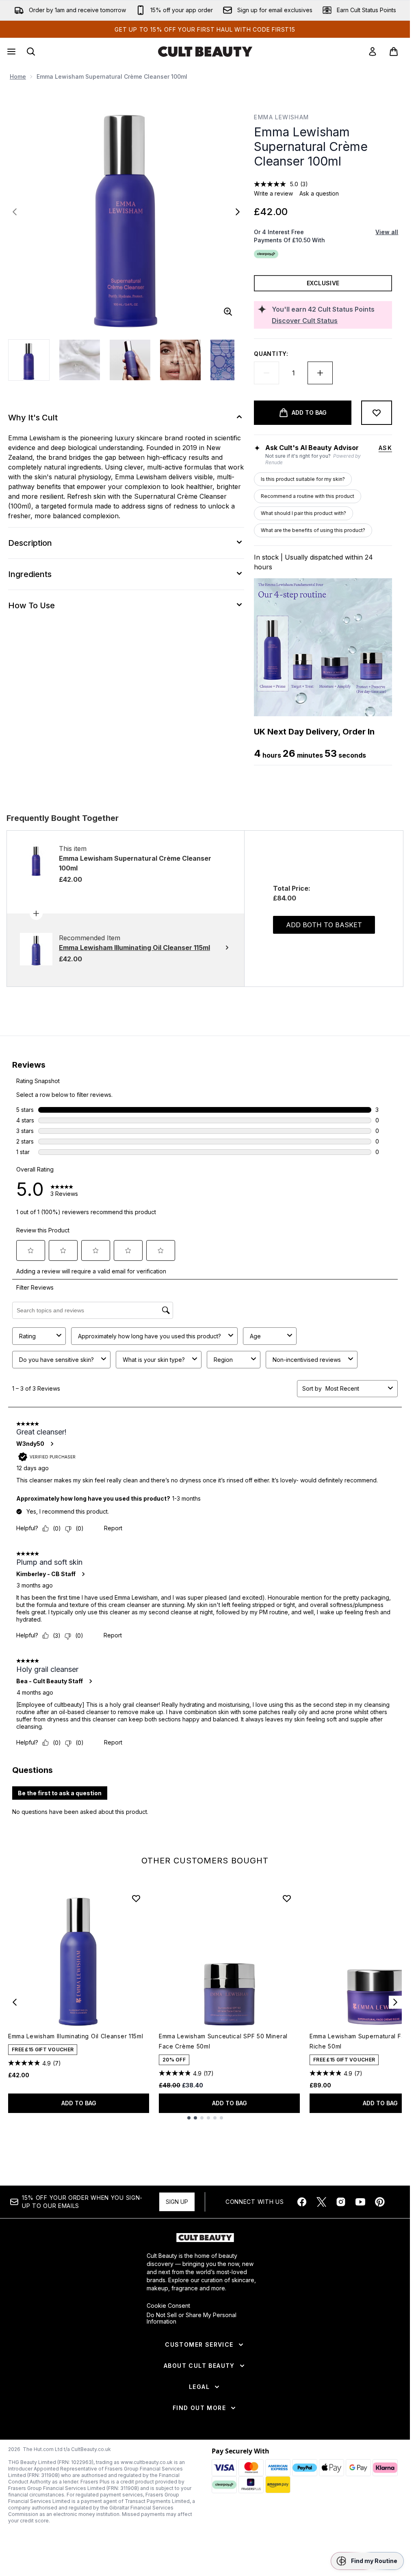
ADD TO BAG (79, 2103)
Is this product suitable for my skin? (303, 479)
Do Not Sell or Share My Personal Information (192, 2318)
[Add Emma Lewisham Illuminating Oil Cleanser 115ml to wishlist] (136, 1898)
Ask (385, 448)
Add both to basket (324, 925)
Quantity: (271, 354)
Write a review (273, 193)
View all (387, 232)
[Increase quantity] (320, 373)
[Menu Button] (11, 52)
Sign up (177, 2202)
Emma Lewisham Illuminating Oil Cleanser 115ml (76, 2036)
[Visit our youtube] (360, 2202)
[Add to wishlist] (377, 413)
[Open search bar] (31, 52)
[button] (367, 2561)
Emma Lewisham (281, 117)
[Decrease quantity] (266, 373)
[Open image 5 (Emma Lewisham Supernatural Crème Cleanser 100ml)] (231, 360)
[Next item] (395, 2002)
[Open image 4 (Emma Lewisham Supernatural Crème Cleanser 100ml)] (180, 360)
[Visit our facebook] (302, 2202)
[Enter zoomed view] (228, 312)
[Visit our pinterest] (380, 2202)
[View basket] (394, 52)
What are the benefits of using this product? (313, 530)
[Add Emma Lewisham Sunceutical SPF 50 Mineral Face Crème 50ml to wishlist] (287, 1898)
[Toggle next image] (238, 212)
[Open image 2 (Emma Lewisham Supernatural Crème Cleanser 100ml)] (80, 360)
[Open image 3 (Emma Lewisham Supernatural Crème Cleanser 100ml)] (130, 360)
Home (18, 76)
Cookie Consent (168, 2306)
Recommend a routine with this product (308, 496)
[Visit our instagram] (341, 2202)
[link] (373, 52)
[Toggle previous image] (15, 212)
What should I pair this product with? (303, 513)
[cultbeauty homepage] (205, 52)
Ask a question (319, 193)
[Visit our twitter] (321, 2202)
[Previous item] (15, 2002)
